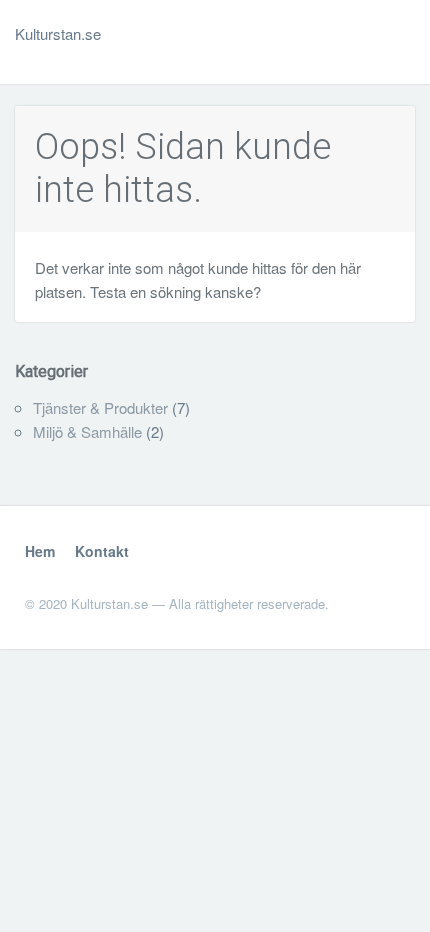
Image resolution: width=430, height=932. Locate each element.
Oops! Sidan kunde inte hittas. (183, 168)
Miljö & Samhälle (87, 431)
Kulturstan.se (58, 33)
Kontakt (102, 551)
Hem (40, 551)
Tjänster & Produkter (100, 407)
